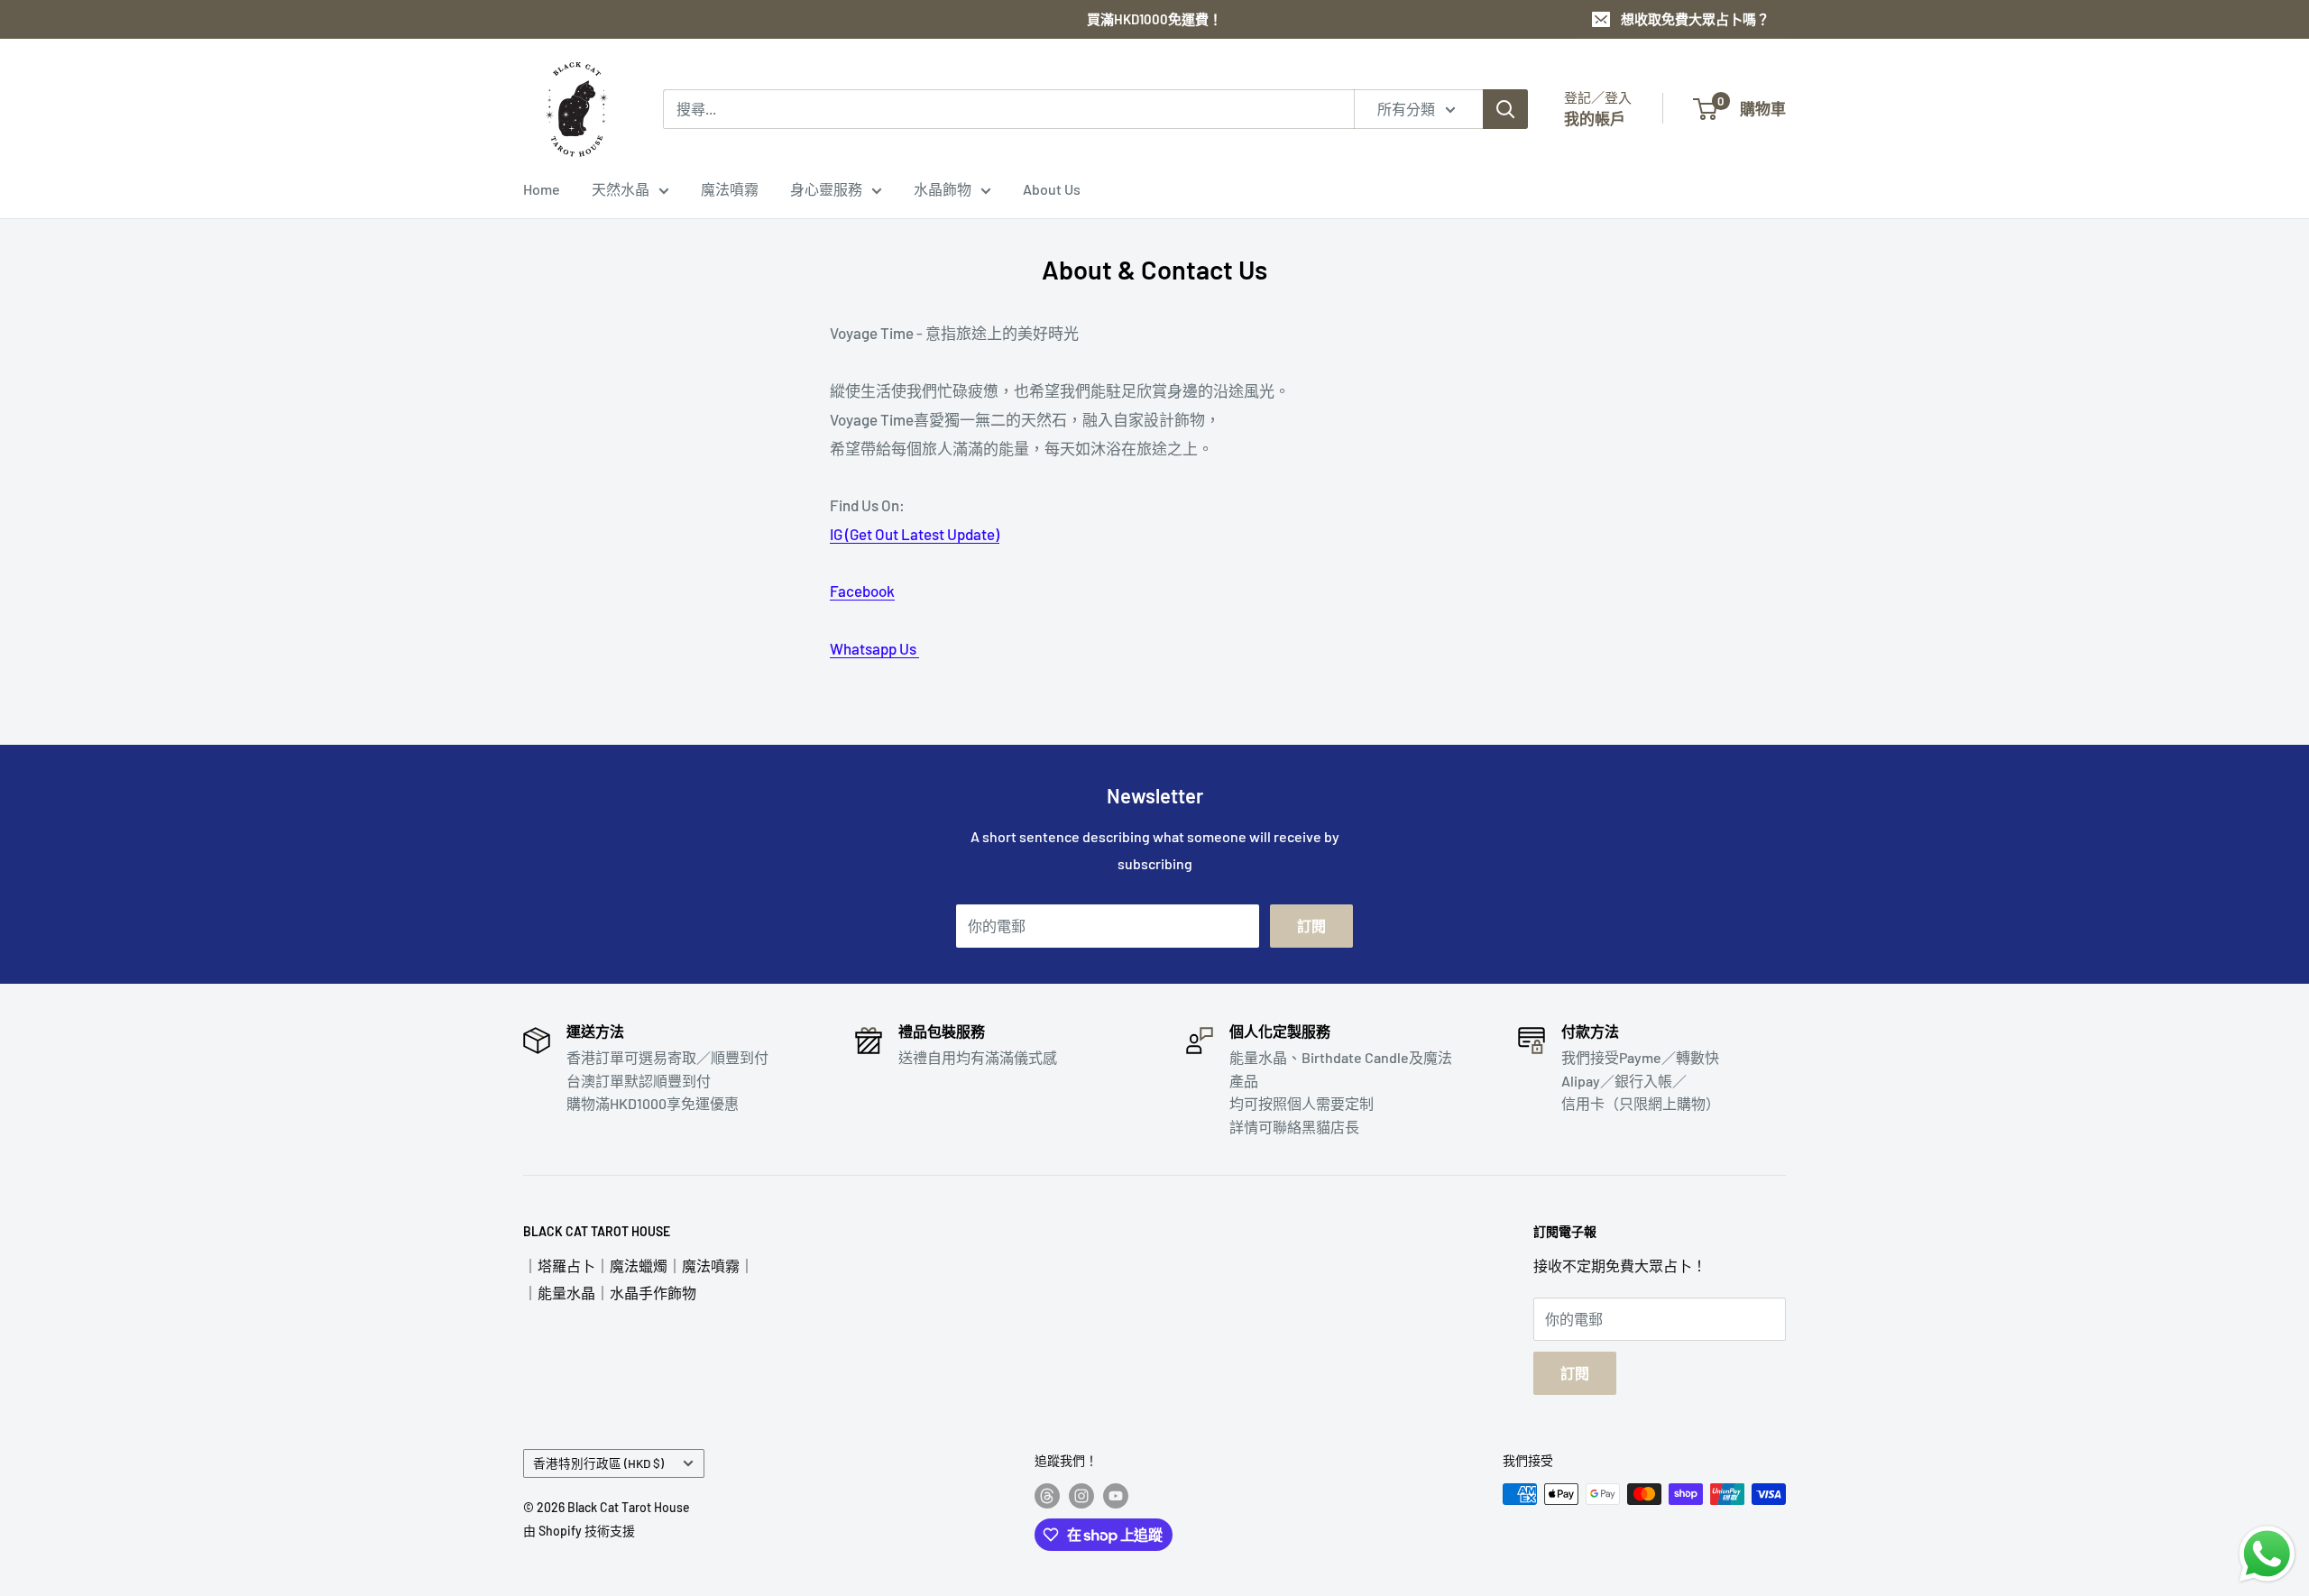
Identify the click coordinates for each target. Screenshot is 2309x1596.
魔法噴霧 (730, 189)
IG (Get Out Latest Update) (915, 534)
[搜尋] (1505, 109)
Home (542, 189)
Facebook (862, 591)
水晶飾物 (943, 189)
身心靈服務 (826, 189)
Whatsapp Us (874, 648)
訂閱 (1311, 926)
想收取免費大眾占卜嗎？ (1695, 19)
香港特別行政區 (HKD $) (598, 1463)
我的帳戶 (1595, 118)
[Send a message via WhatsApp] (2267, 1554)
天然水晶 (621, 189)
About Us (1052, 189)
